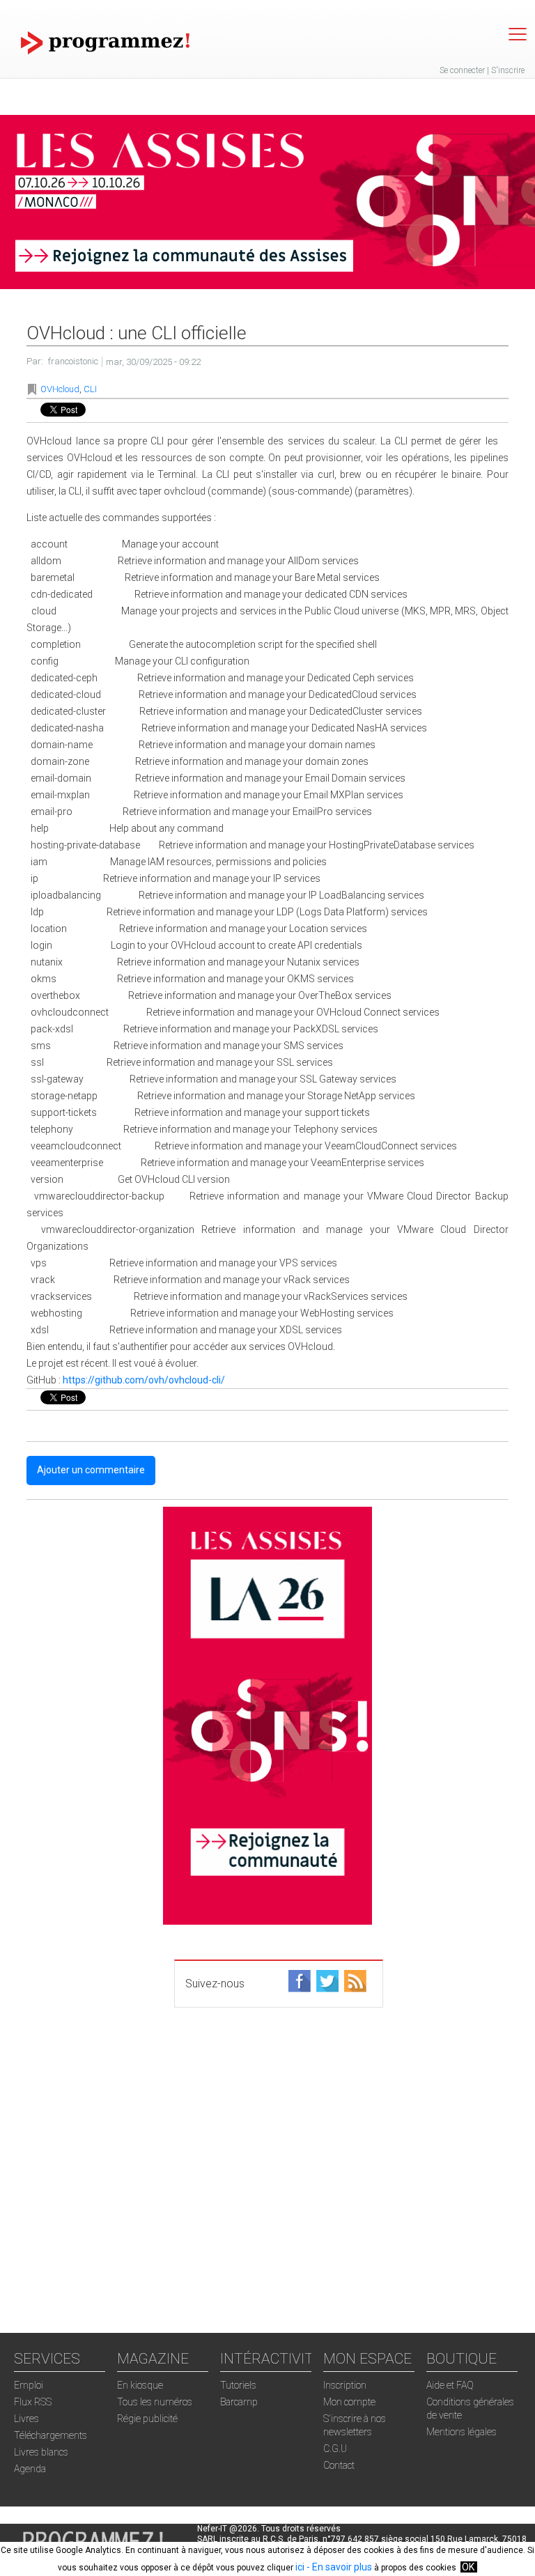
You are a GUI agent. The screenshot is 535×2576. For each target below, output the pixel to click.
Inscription (345, 2385)
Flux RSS (33, 2402)
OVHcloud (60, 389)
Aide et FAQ (450, 2385)
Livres (26, 2419)
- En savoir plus (338, 2567)
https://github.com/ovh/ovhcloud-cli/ (144, 1380)
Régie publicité (147, 2419)
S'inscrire (508, 70)
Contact (339, 2465)
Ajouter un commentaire (91, 1470)
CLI (90, 389)
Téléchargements (51, 2435)
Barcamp (239, 2402)
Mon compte (349, 2402)
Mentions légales (462, 2432)
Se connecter (462, 70)
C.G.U (335, 2449)
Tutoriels (238, 2385)
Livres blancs (41, 2452)
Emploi (29, 2385)
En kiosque (140, 2385)
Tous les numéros (155, 2402)
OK (468, 2567)
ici (300, 2567)
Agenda (30, 2469)
